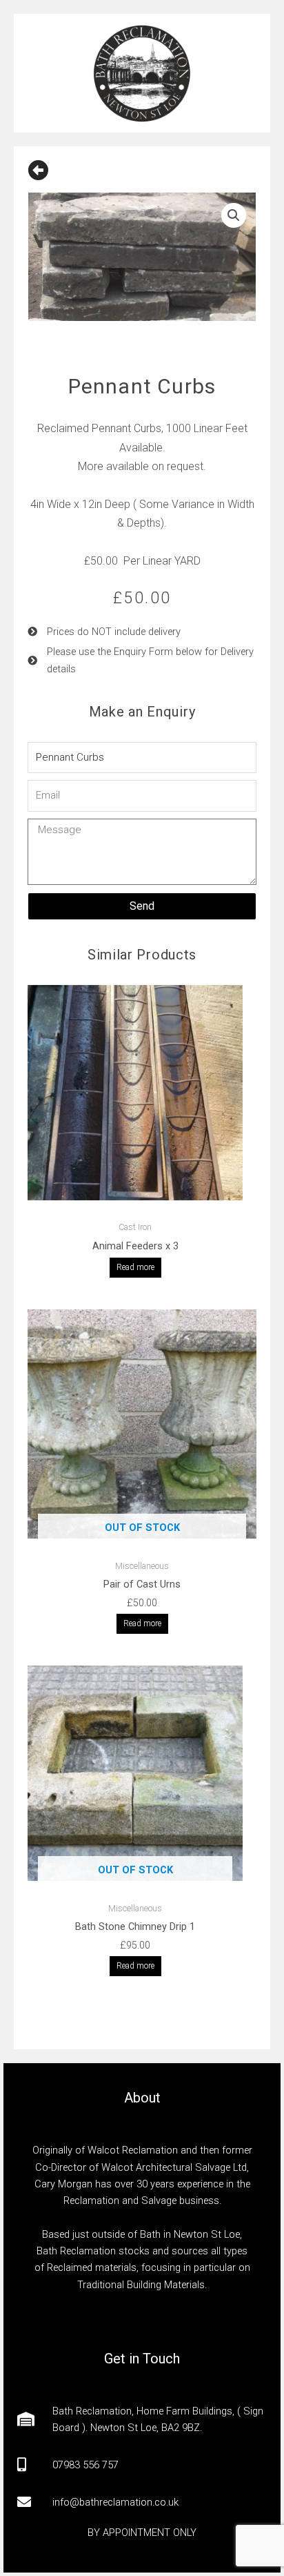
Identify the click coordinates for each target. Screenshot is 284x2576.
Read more (135, 1267)
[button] (234, 215)
